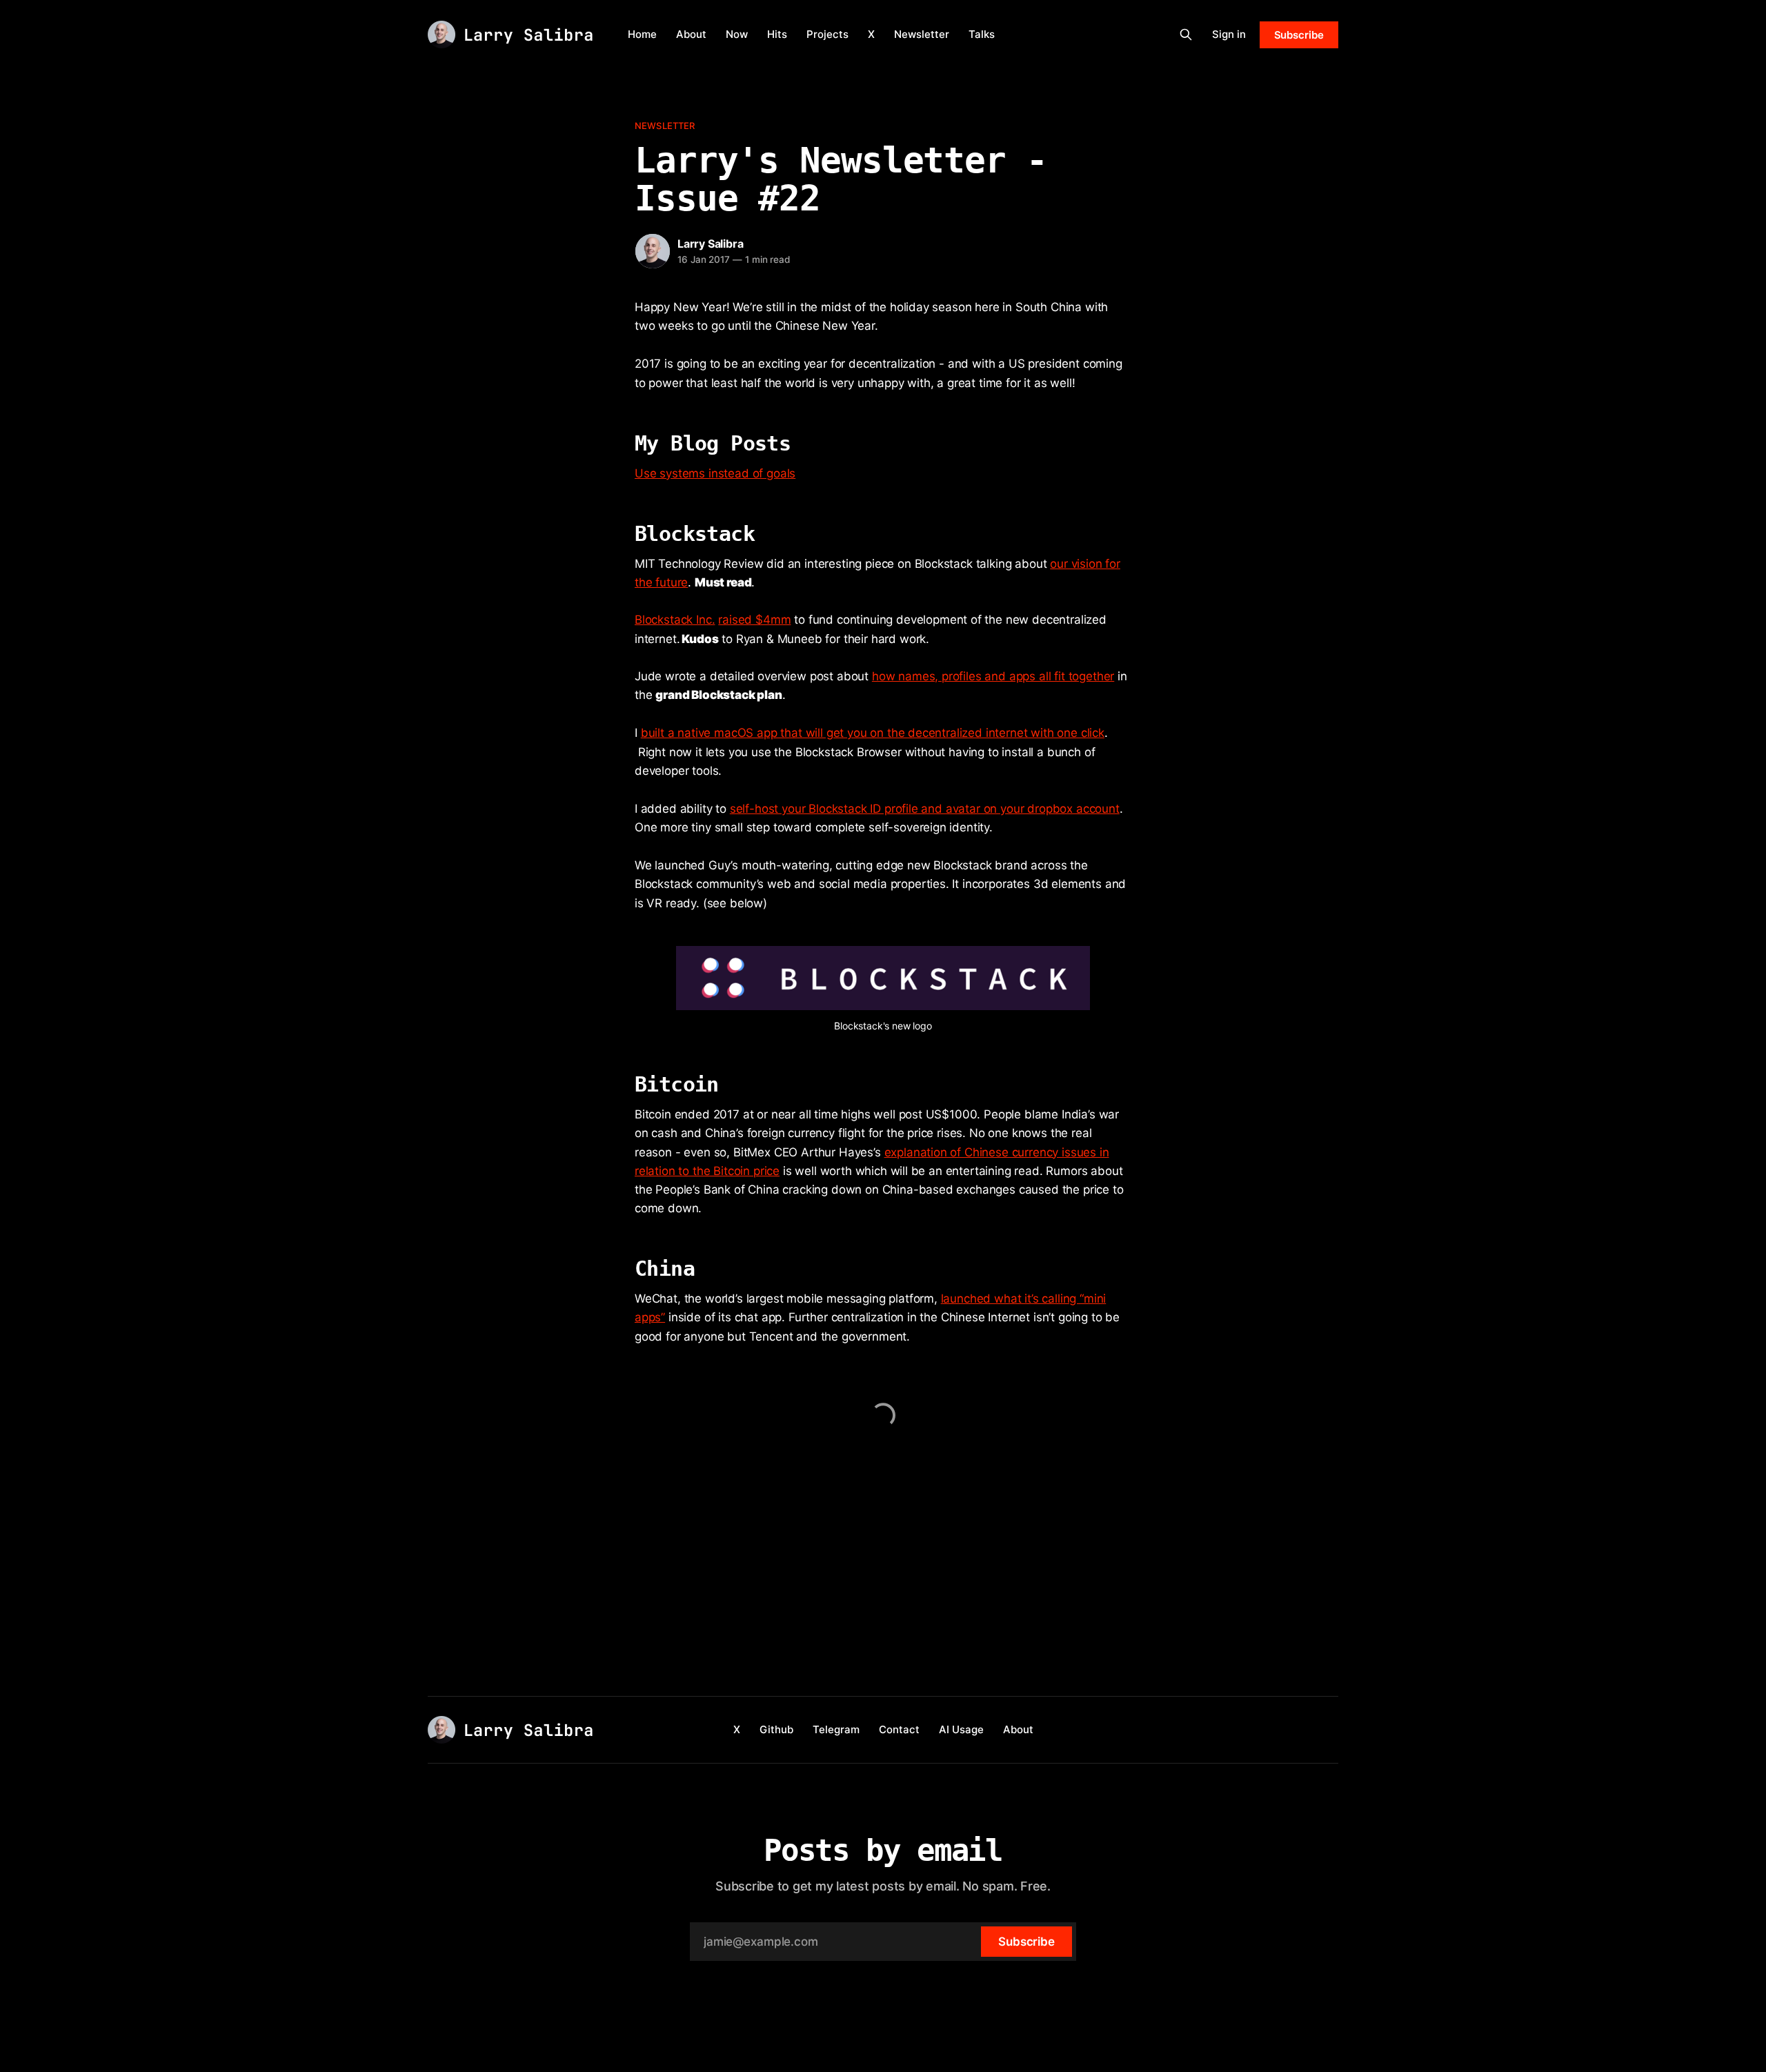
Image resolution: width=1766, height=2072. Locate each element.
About (691, 34)
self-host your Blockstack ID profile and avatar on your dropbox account (925, 809)
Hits (777, 34)
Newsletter (922, 34)
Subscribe (1299, 35)
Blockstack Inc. (675, 620)
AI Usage (961, 1729)
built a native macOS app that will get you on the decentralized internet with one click (873, 733)
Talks (982, 34)
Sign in (1229, 34)
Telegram (836, 1729)
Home (642, 34)
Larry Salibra (710, 244)
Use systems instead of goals (715, 473)
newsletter (665, 126)
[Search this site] (1186, 34)
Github (776, 1729)
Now (737, 34)
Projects (827, 34)
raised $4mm (754, 620)
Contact (899, 1729)
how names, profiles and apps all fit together (993, 676)
